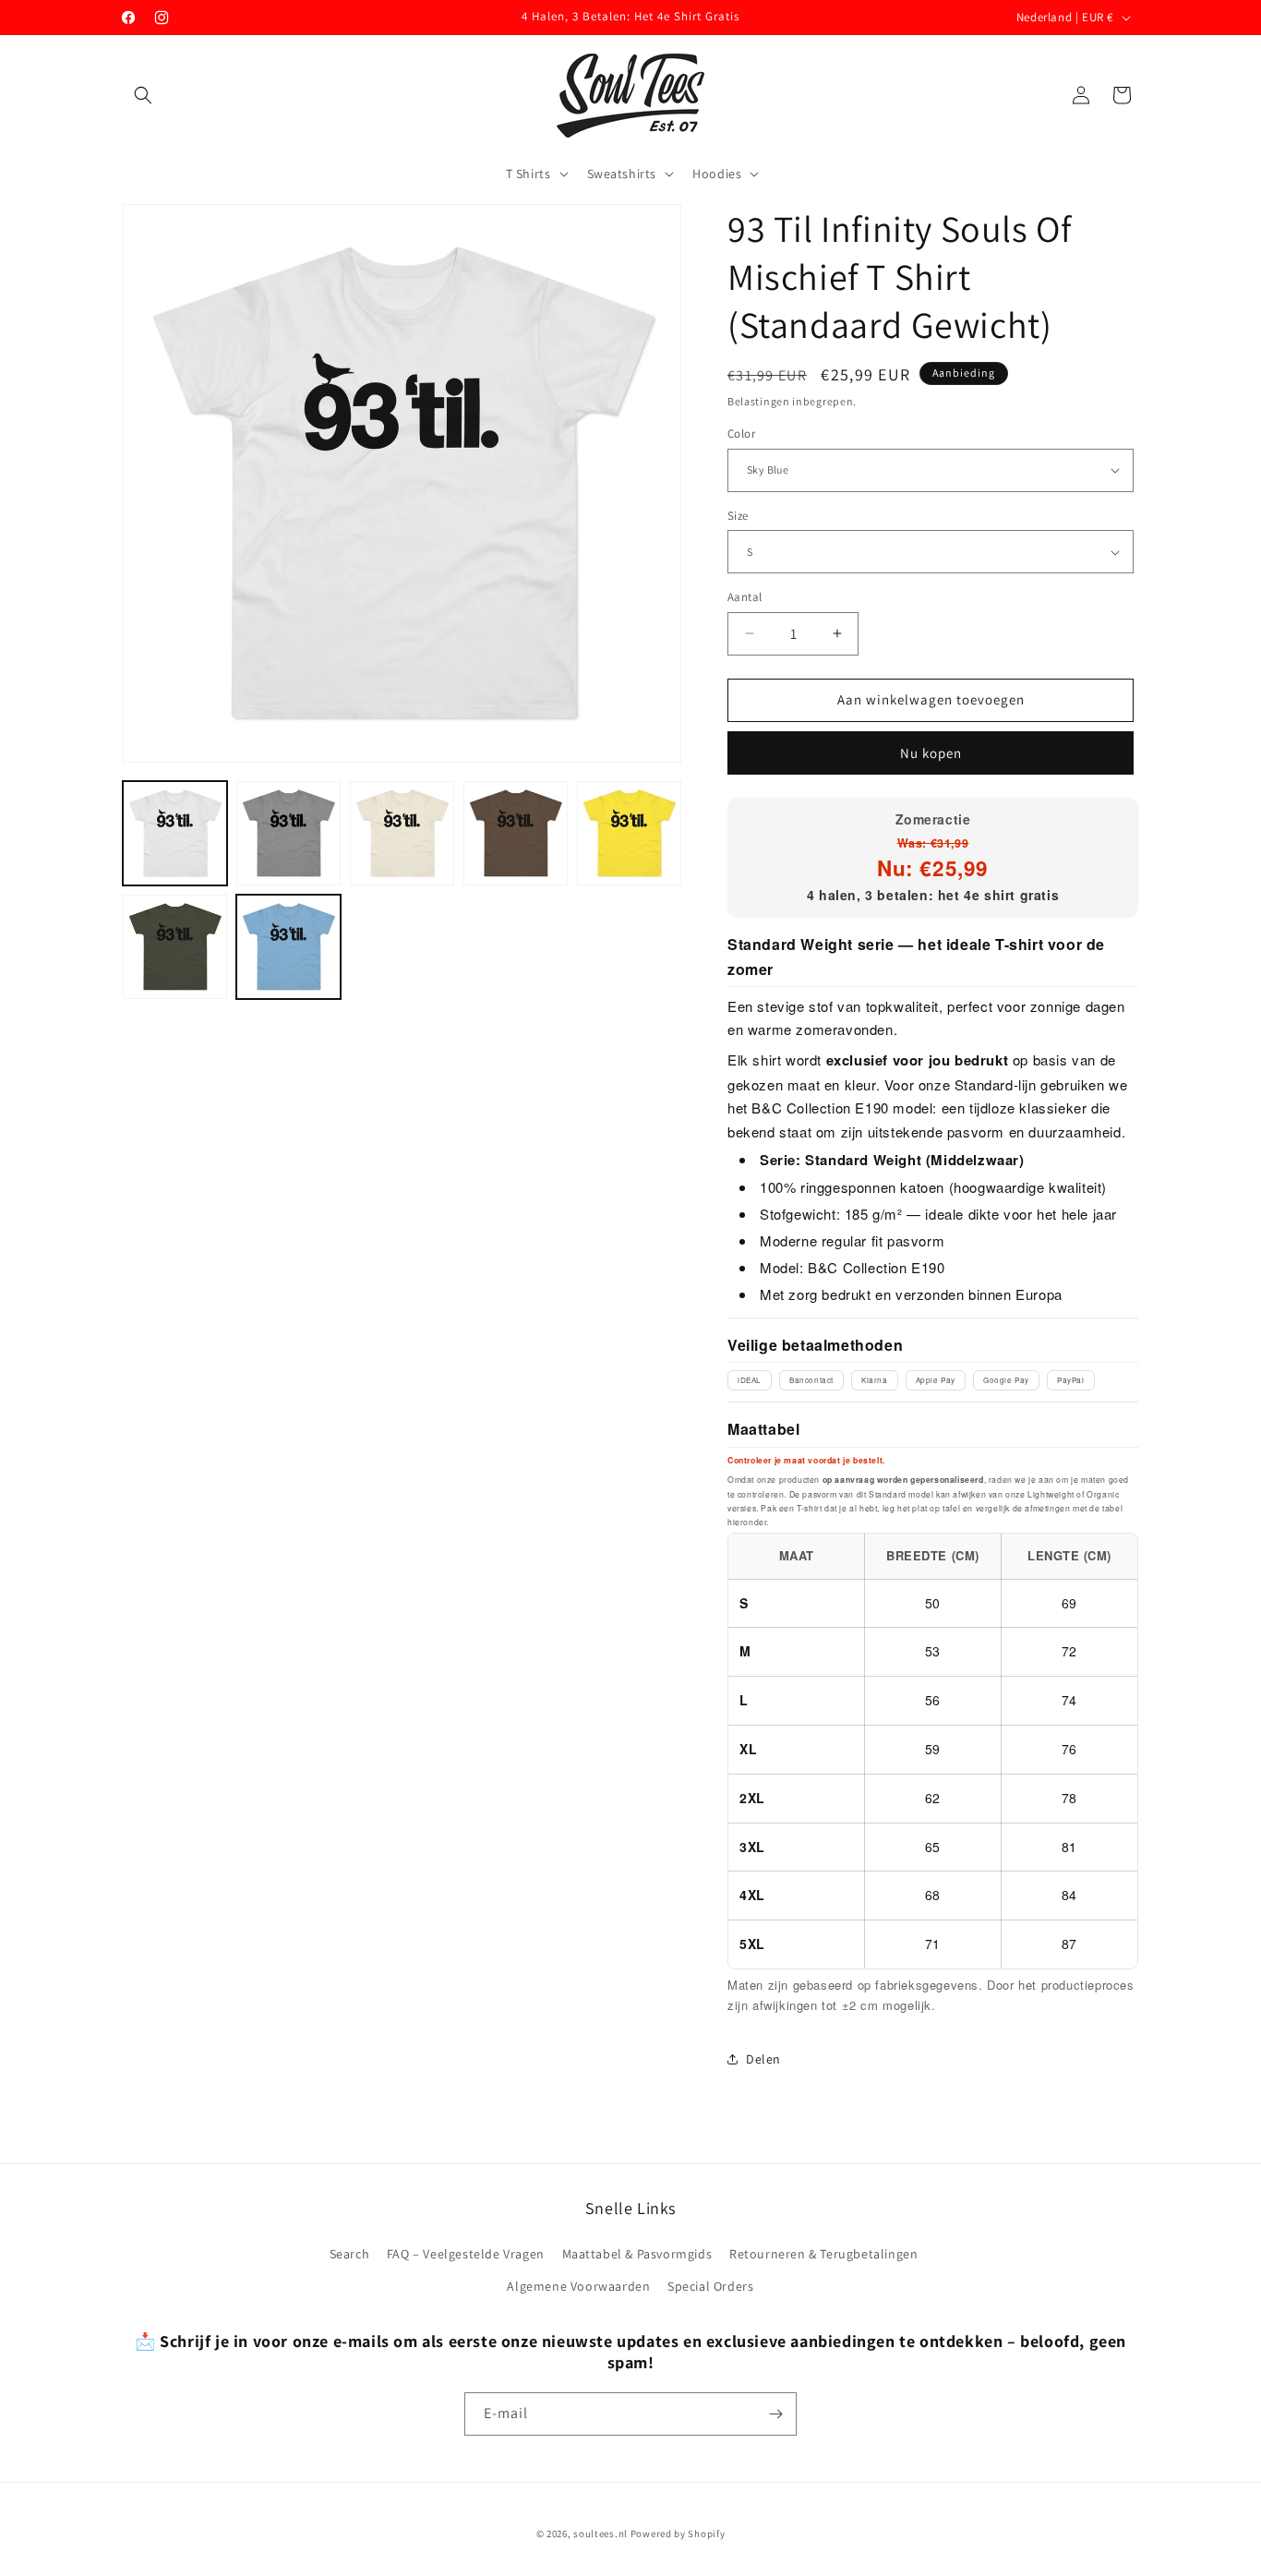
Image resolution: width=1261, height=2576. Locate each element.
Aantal (745, 597)
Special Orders (710, 2286)
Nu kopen (931, 753)
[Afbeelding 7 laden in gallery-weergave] (288, 947)
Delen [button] (763, 2059)
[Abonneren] (775, 2414)
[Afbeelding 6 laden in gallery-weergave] (175, 947)
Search (350, 2254)
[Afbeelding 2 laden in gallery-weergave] (288, 833)
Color (741, 433)
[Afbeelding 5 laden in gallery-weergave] (629, 833)
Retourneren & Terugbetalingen (823, 2254)
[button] (143, 95)
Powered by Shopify (678, 2534)
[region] (933, 1751)
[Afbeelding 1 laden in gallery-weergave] (175, 833)
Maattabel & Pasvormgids (637, 2254)
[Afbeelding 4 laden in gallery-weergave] (516, 833)
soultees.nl (600, 2534)
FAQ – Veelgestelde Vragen (466, 2254)
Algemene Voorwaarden (578, 2286)
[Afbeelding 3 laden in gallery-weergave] (402, 833)
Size (738, 516)
